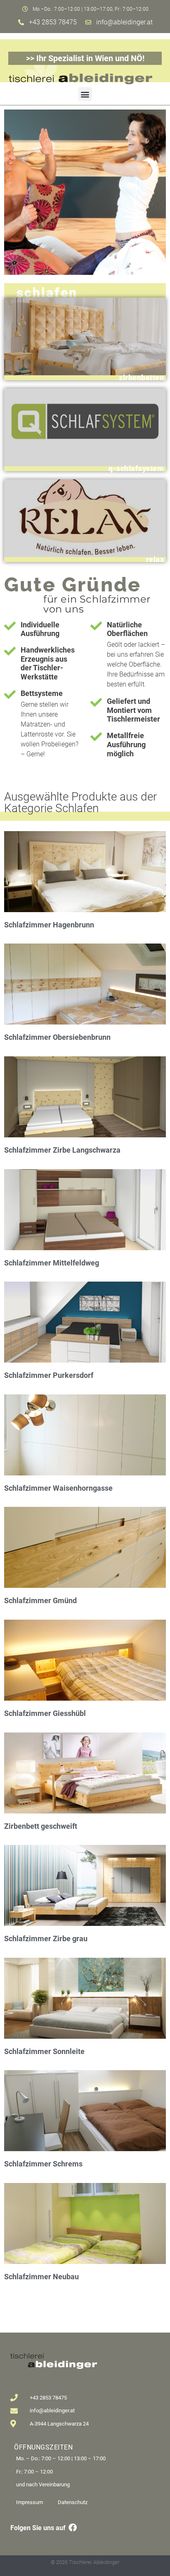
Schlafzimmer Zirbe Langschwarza (62, 1150)
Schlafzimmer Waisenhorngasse (58, 1488)
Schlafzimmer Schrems (43, 2164)
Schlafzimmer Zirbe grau (46, 1939)
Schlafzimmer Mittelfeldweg (52, 1263)
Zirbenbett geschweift (41, 1826)
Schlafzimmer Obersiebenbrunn (57, 1037)
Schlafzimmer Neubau (41, 2277)
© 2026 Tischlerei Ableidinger (85, 2562)
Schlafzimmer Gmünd (40, 1600)
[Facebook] (73, 2528)
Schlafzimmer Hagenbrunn (49, 925)
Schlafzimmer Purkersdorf (49, 1375)
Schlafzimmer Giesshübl (45, 1713)
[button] (85, 94)
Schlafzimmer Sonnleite (44, 2051)
